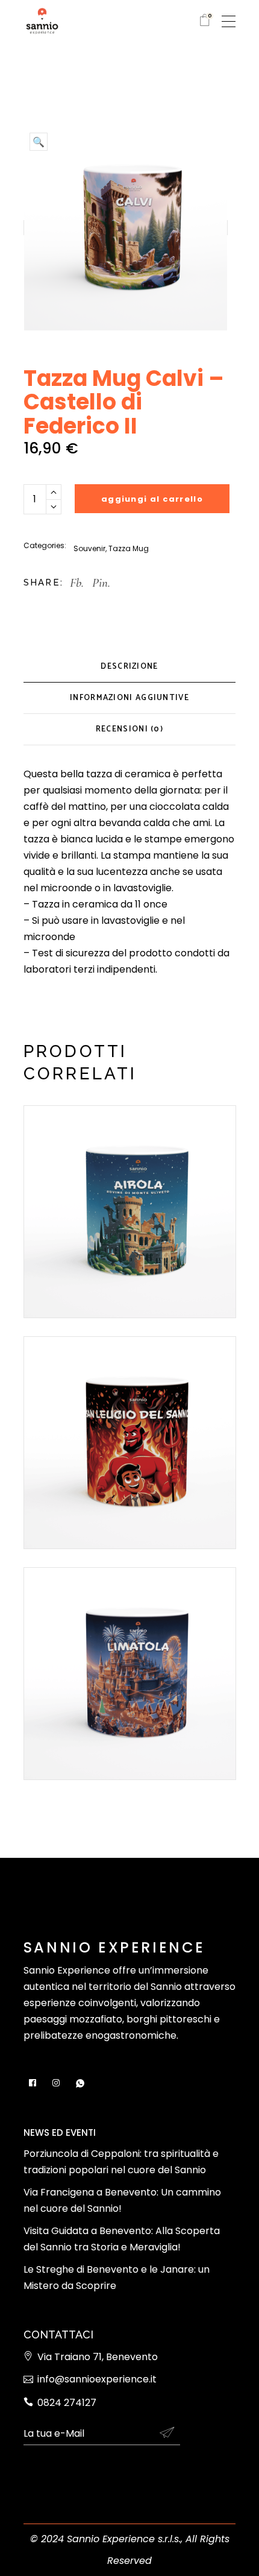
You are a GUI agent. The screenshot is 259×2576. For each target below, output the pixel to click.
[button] (39, 142)
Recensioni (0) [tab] (129, 729)
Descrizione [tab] (129, 667)
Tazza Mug (129, 548)
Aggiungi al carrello (152, 499)
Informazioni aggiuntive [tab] (129, 698)
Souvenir (89, 548)
